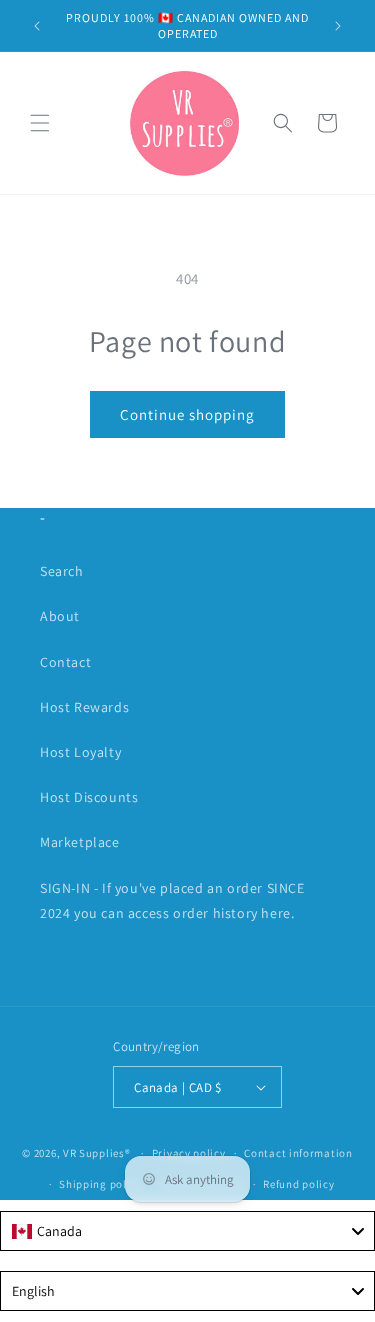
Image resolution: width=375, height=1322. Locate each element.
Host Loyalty (80, 752)
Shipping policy (100, 1184)
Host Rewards (84, 707)
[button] (40, 123)
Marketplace (80, 842)
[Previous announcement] (37, 26)
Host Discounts (89, 797)
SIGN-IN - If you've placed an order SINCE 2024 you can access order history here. (172, 900)
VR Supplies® (96, 1153)
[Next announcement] (338, 26)
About (60, 616)
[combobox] (187, 1231)
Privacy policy (189, 1153)
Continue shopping (187, 414)
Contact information (298, 1153)
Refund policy (298, 1184)
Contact (65, 662)
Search (62, 571)
